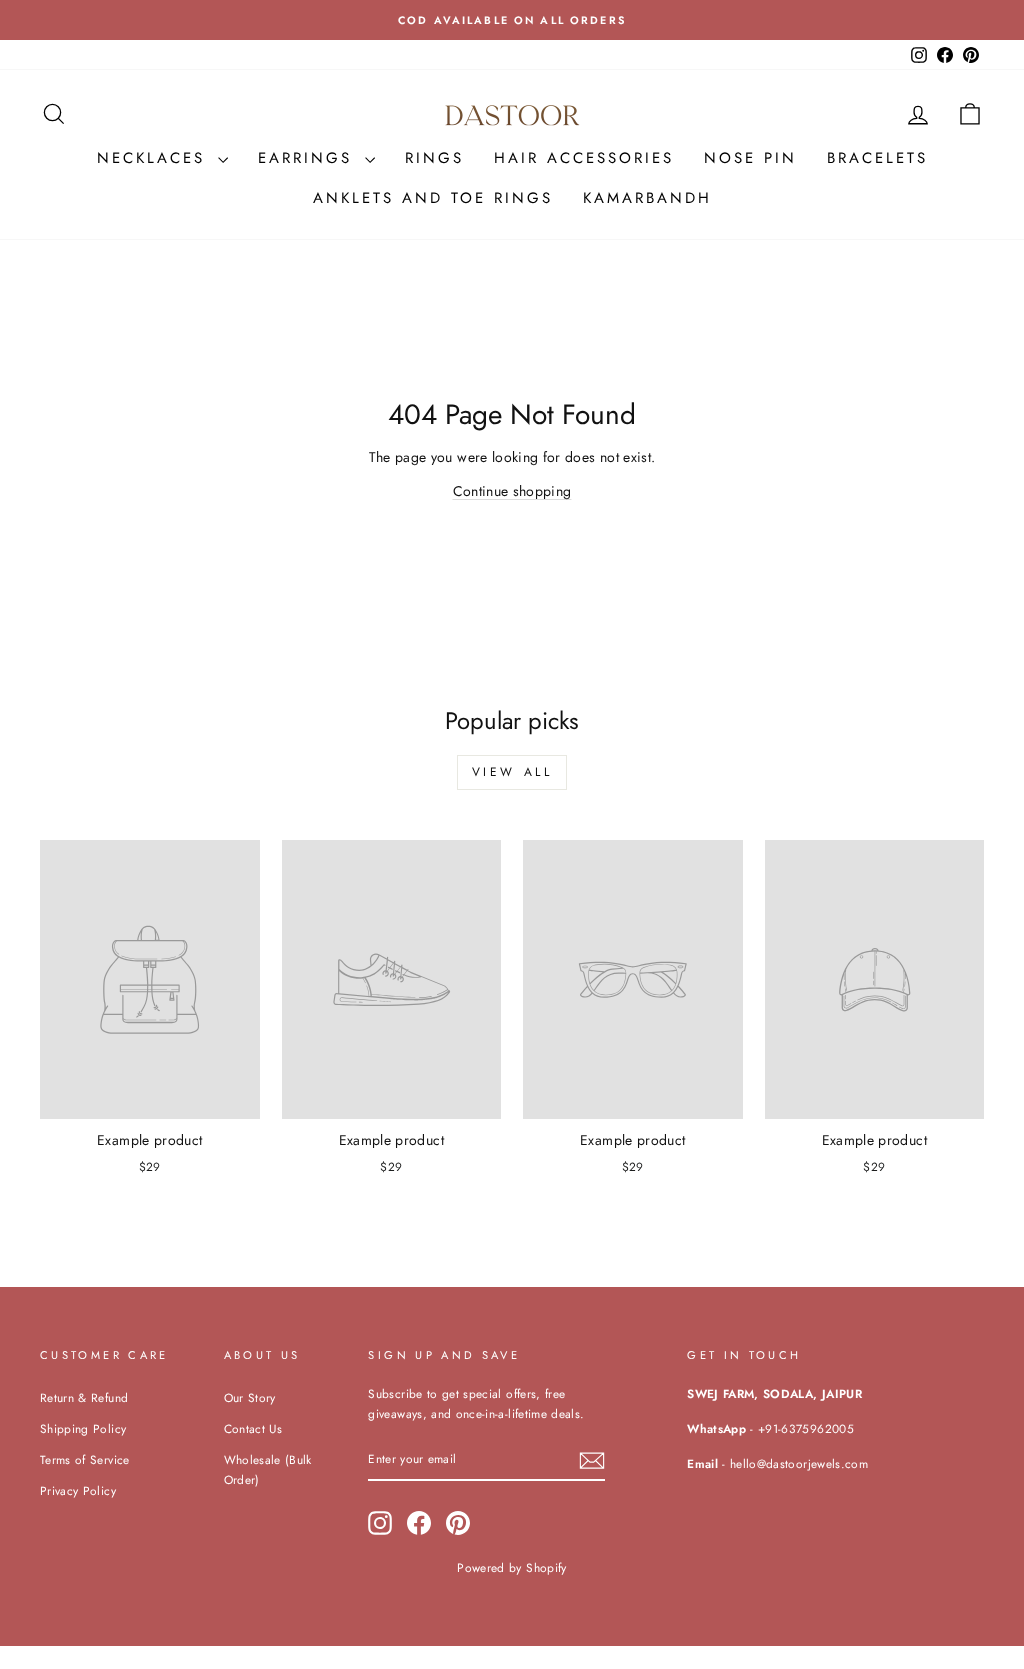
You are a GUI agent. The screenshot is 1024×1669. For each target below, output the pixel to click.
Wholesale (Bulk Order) (268, 1469)
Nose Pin (750, 158)
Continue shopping (512, 491)
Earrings (309, 158)
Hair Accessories (584, 158)
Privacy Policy (78, 1490)
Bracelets (877, 158)
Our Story (250, 1397)
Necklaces (155, 158)
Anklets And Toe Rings (433, 198)
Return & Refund (84, 1397)
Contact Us (253, 1428)
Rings (434, 158)
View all (512, 772)
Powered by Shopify (511, 1568)
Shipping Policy (83, 1428)
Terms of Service (85, 1459)
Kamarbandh (647, 198)
